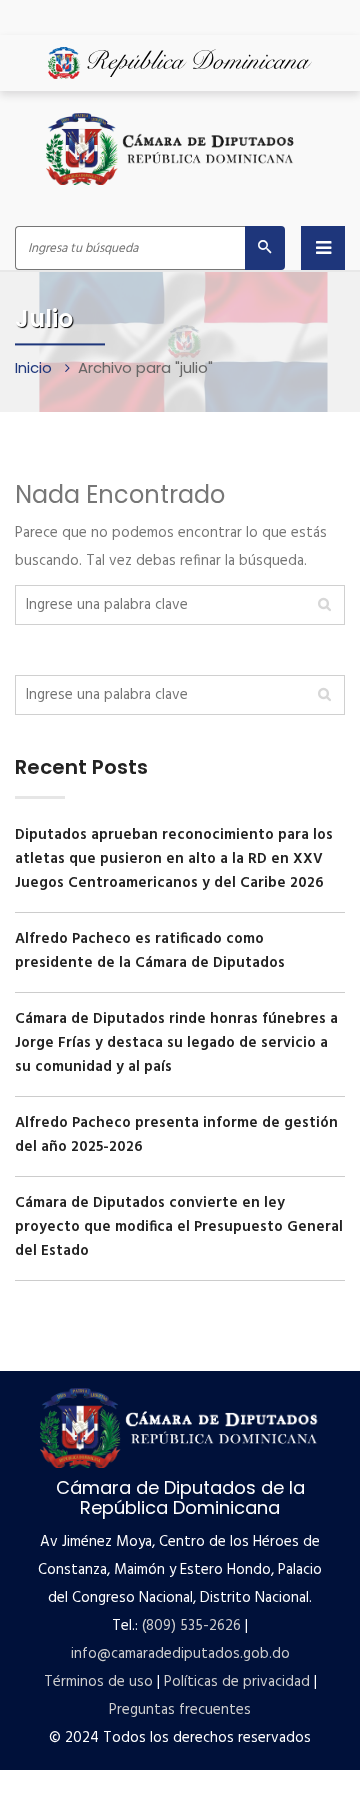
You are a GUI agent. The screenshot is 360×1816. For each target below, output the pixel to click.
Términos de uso (98, 1682)
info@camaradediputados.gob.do (180, 1654)
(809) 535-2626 (191, 1626)
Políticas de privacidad (237, 1682)
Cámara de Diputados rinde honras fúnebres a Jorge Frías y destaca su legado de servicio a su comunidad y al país (176, 1043)
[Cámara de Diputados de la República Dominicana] (171, 149)
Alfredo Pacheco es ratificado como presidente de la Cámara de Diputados (150, 951)
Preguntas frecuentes (180, 1710)
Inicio (35, 367)
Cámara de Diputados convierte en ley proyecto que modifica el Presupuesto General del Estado (179, 1227)
